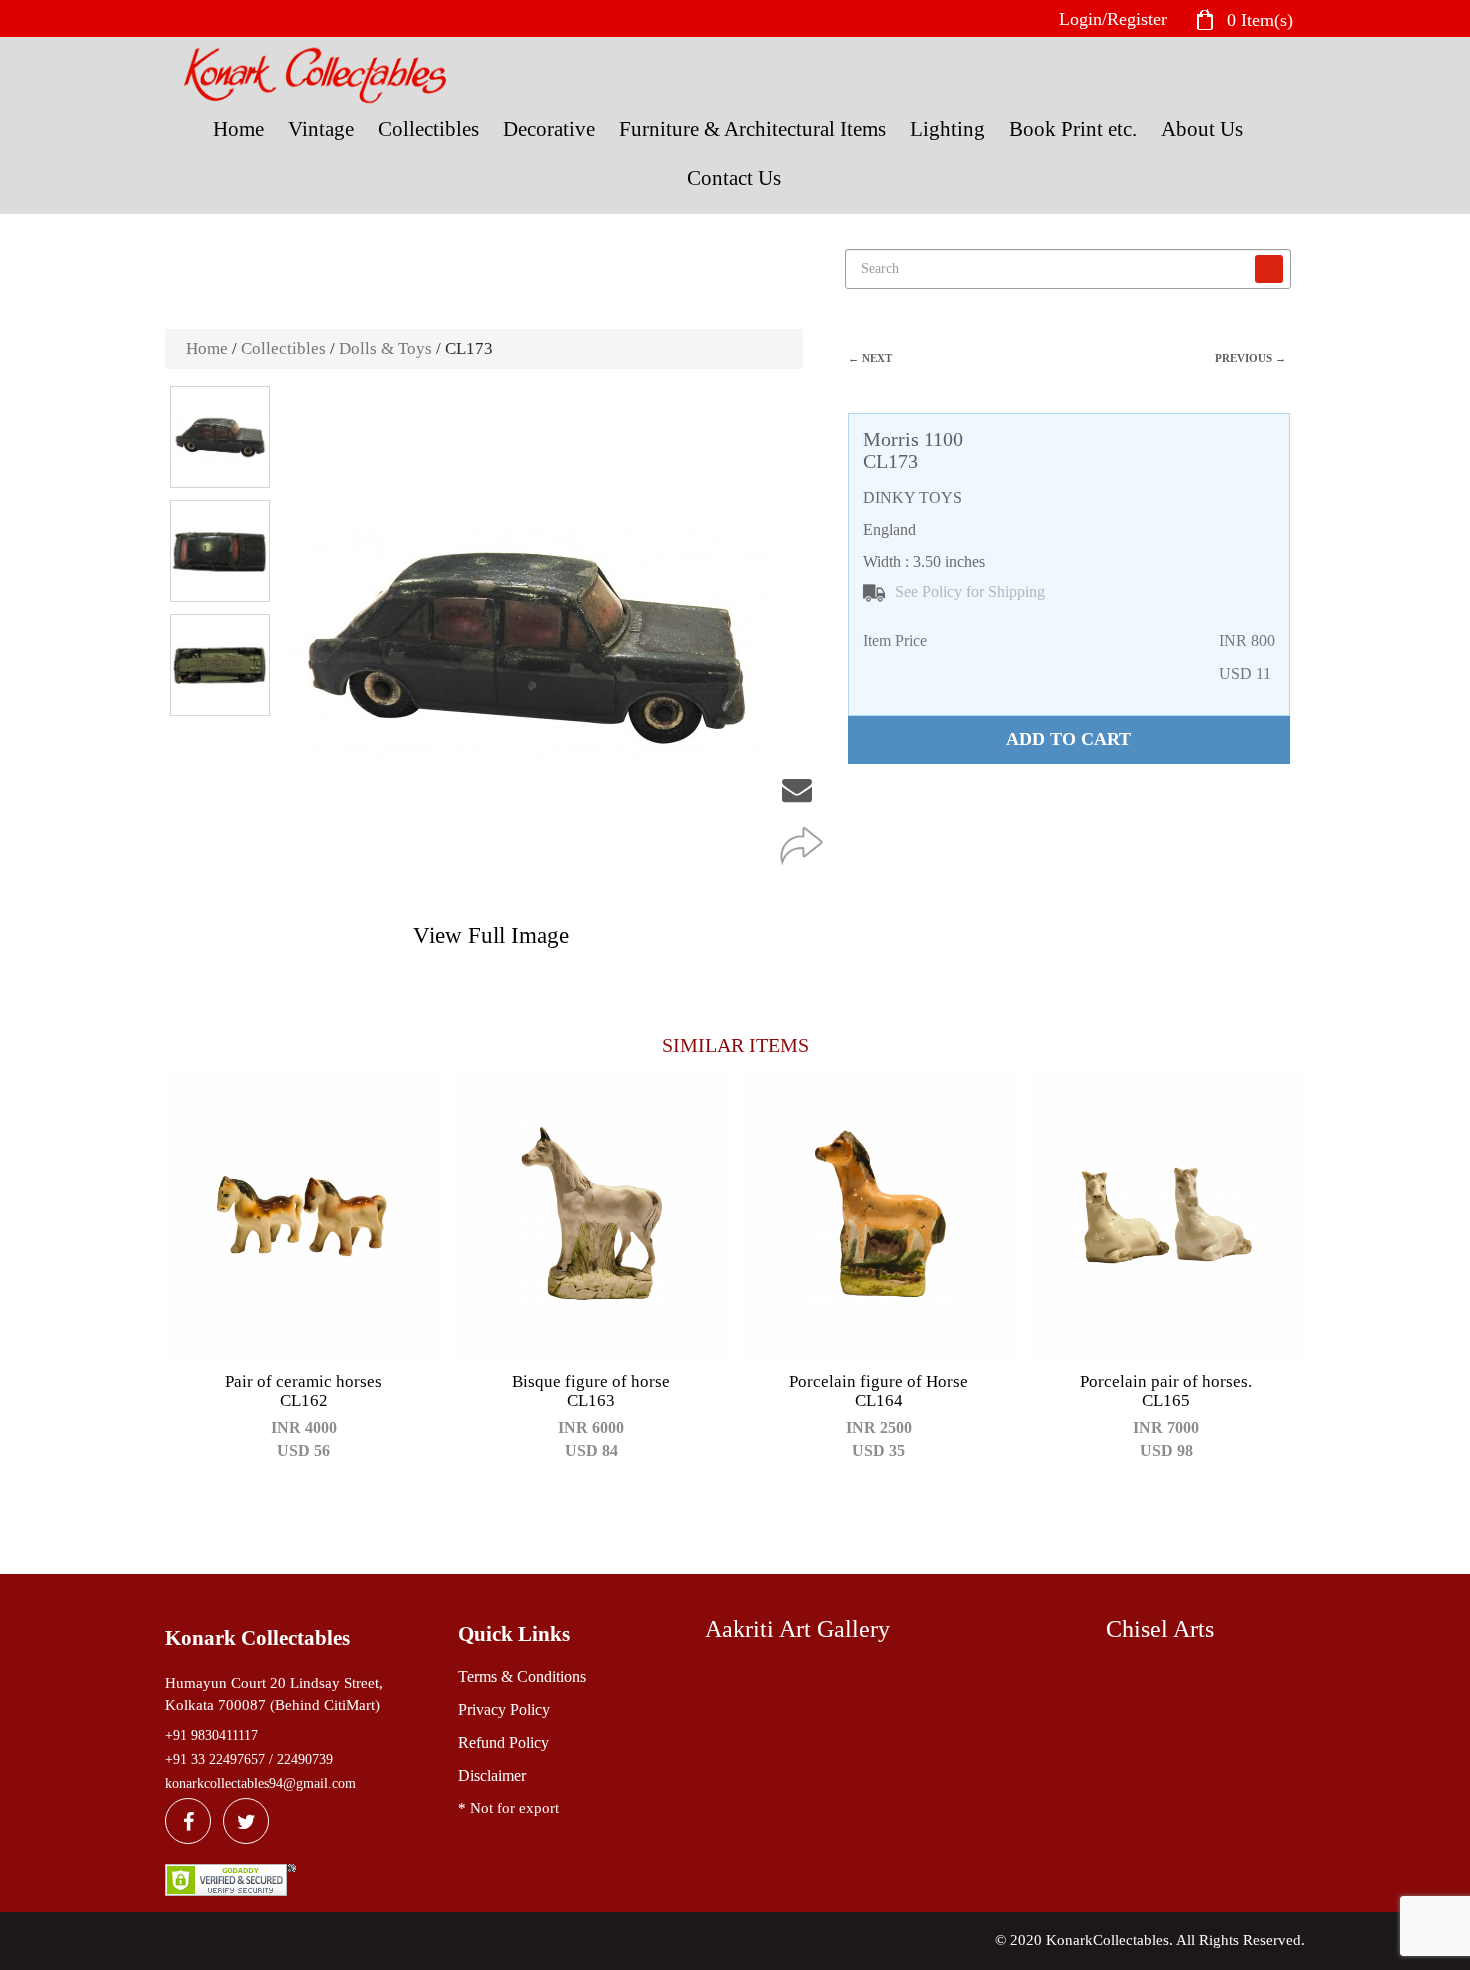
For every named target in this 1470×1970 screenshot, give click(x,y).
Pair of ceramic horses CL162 (303, 1391)
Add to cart (1068, 739)
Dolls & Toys (385, 348)
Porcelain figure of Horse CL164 (878, 1391)
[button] (808, 413)
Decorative (549, 129)
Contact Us (734, 178)
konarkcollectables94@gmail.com (260, 1783)
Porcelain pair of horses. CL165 (1166, 1391)
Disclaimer (492, 1775)
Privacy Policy (504, 1709)
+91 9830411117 (211, 1735)
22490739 (305, 1759)
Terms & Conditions (522, 1676)
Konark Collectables (257, 1638)
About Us (1202, 129)
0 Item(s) (1257, 19)
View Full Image (491, 935)
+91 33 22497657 (215, 1759)
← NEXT (870, 358)
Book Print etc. (1073, 129)
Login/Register (1113, 19)
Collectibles (428, 129)
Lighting (947, 129)
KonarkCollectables (1107, 1940)
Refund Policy (503, 1742)
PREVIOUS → (1250, 358)
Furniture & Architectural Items (752, 129)
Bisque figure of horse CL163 (591, 1391)
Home (238, 129)
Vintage (321, 129)
